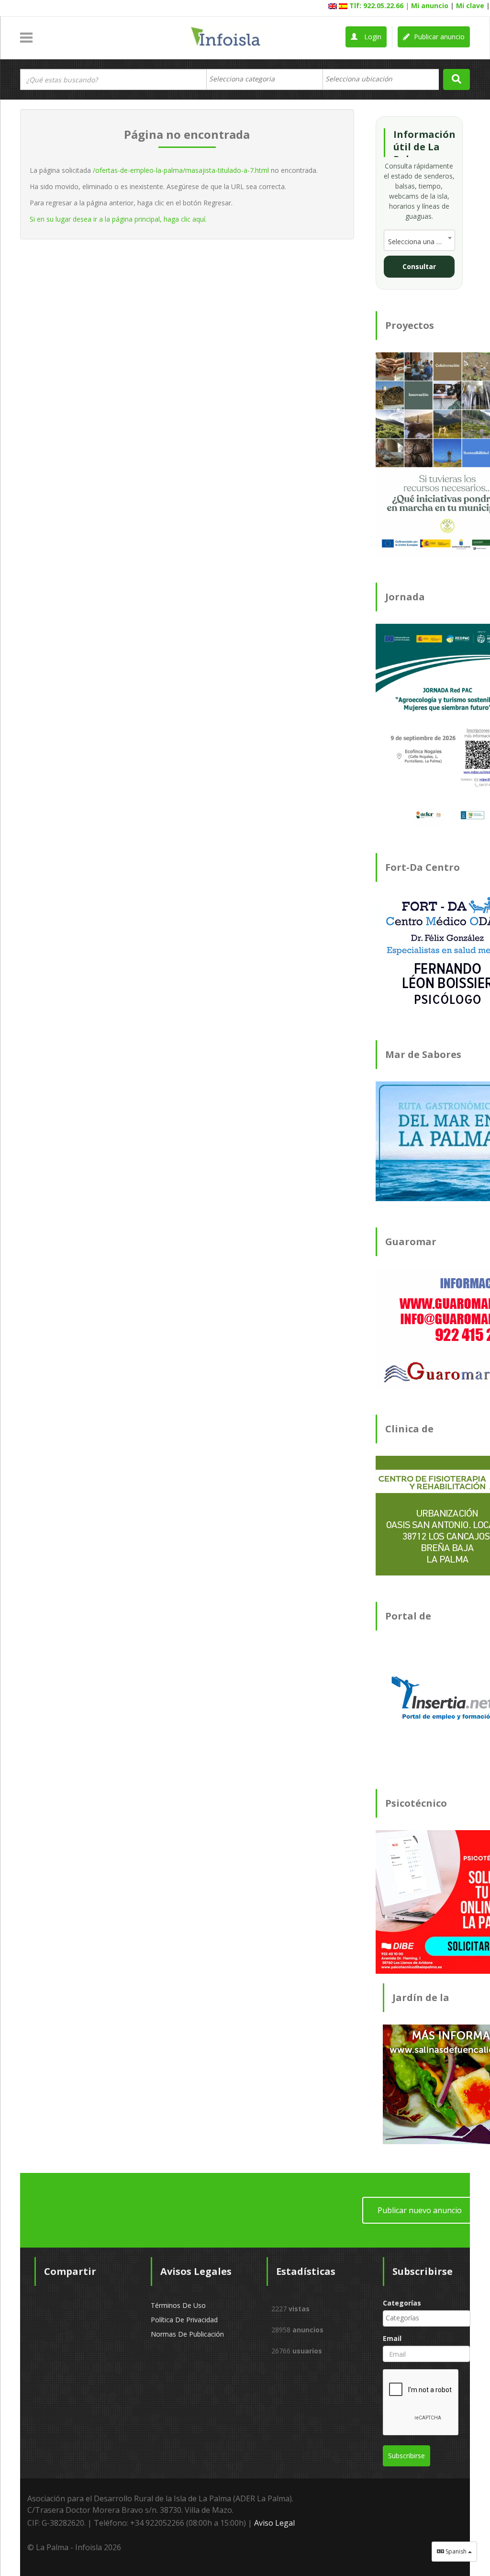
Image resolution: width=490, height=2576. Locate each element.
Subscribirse (406, 2456)
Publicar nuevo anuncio (420, 2210)
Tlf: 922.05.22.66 (376, 6)
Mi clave (470, 6)
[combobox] (264, 79)
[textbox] (247, 79)
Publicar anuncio (438, 37)
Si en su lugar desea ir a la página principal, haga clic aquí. (118, 219)
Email (392, 2338)
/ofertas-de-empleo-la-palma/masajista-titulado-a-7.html (181, 170)
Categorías (402, 2303)
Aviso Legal (274, 2523)
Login (372, 37)
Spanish (456, 2551)
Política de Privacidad (184, 2320)
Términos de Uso (178, 2305)
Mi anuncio (430, 6)
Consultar (419, 266)
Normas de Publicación (187, 2334)
